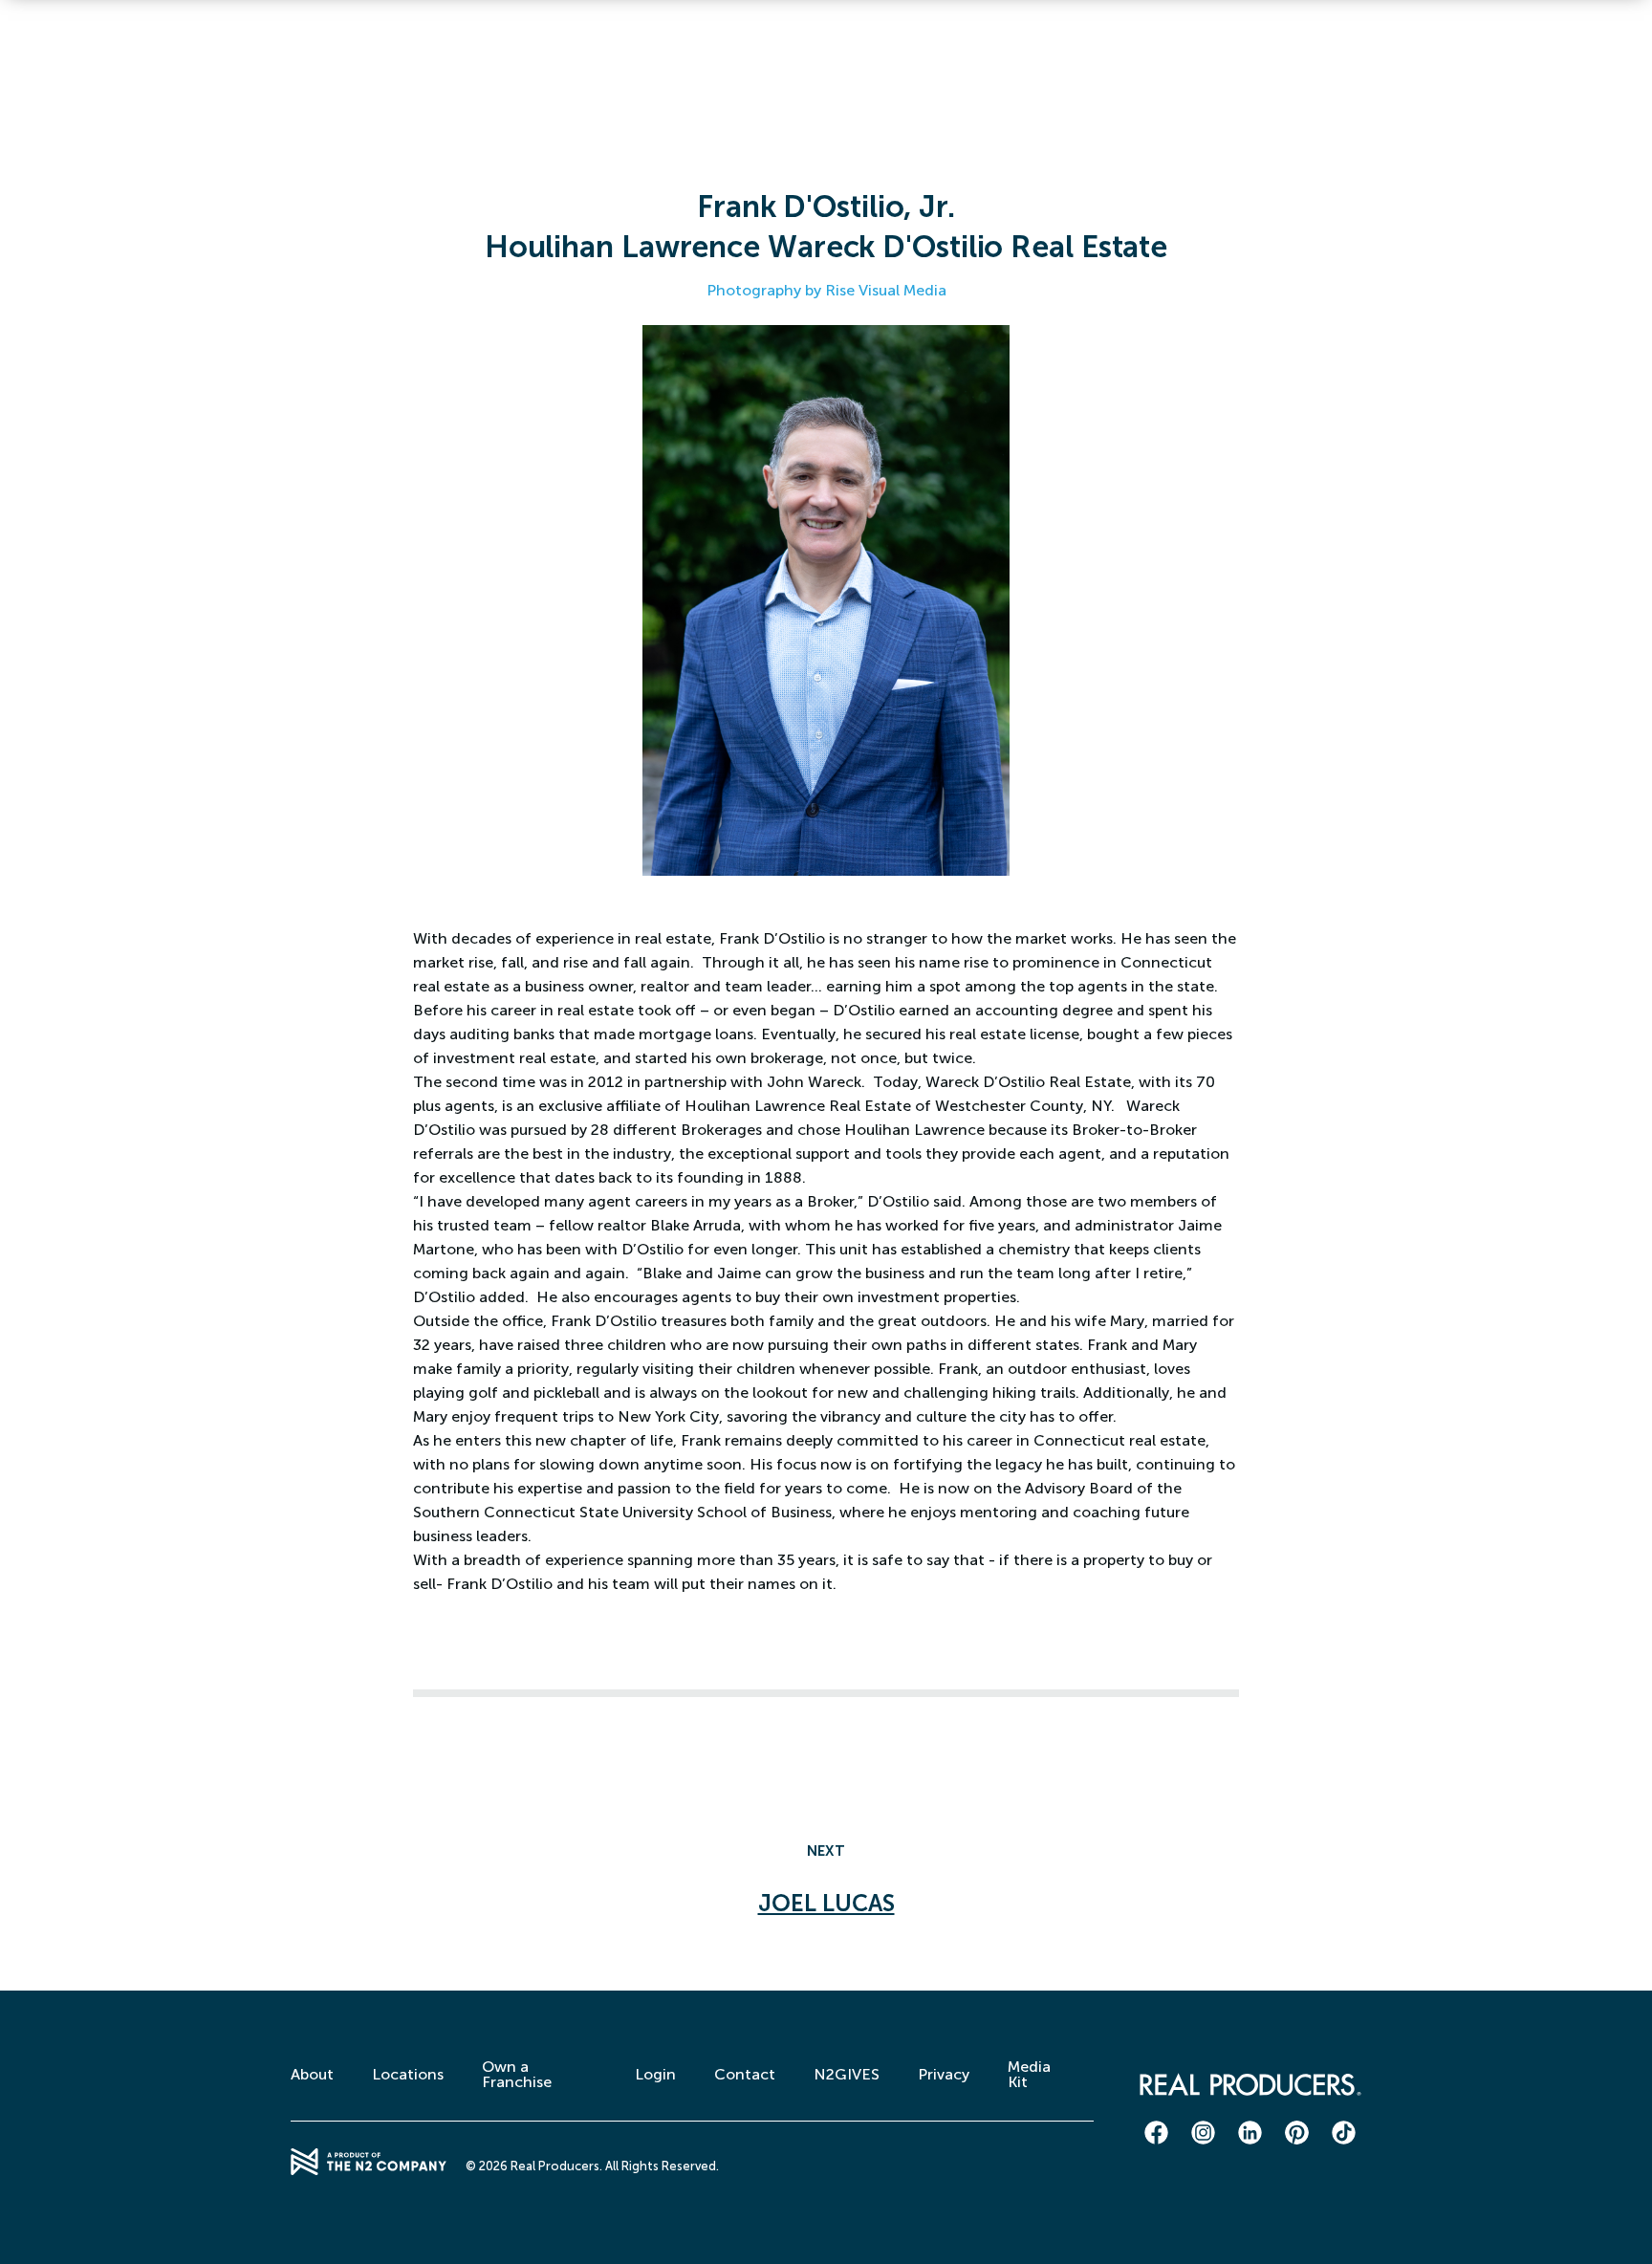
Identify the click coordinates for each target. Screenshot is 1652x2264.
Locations (408, 2074)
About (312, 2074)
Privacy (944, 2074)
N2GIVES (847, 2074)
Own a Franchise (517, 2074)
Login (655, 2074)
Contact (745, 2074)
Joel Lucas (826, 1903)
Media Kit (1029, 2074)
